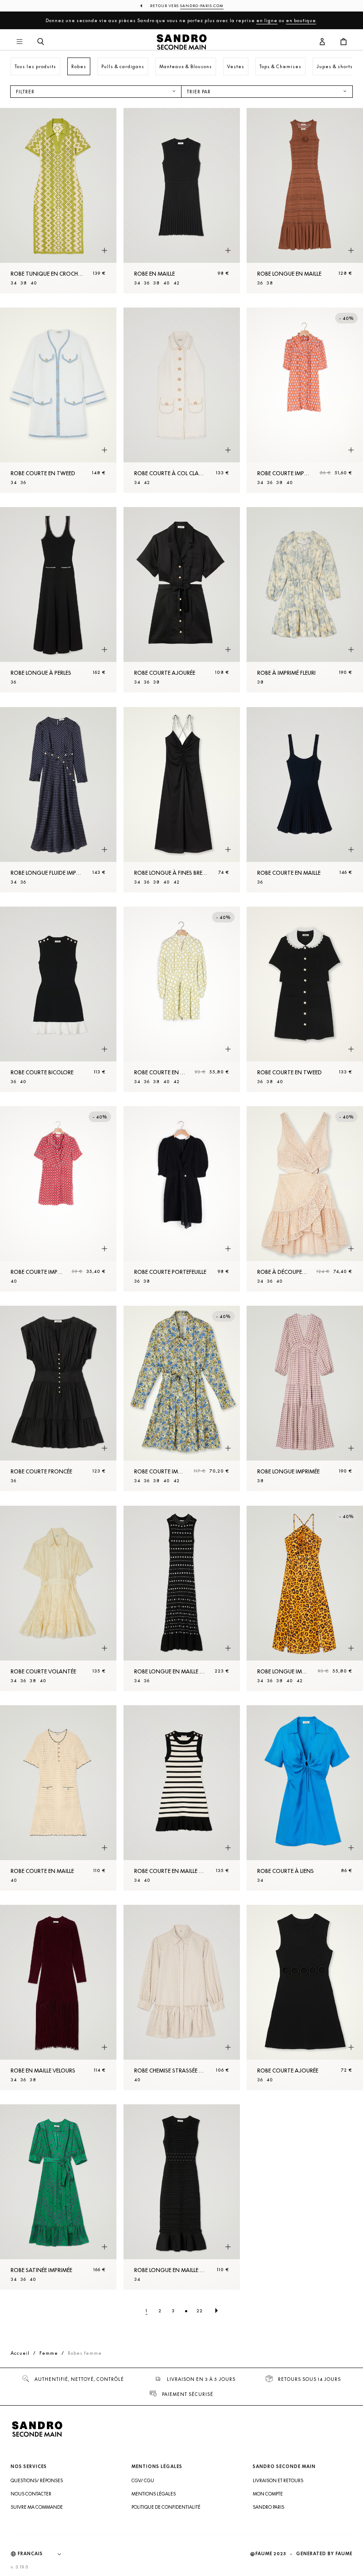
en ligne (267, 20)
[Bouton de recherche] (41, 42)
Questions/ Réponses (37, 2480)
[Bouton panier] (344, 42)
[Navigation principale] (19, 42)
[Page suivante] (216, 2311)
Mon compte (268, 2494)
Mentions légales (154, 2494)
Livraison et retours (278, 2480)
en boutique (301, 20)
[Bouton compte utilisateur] (322, 42)
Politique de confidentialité (166, 2507)
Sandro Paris (268, 2507)
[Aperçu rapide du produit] (104, 251)
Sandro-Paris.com (202, 6)
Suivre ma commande (37, 2507)
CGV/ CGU (143, 2480)
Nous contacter (31, 2494)
